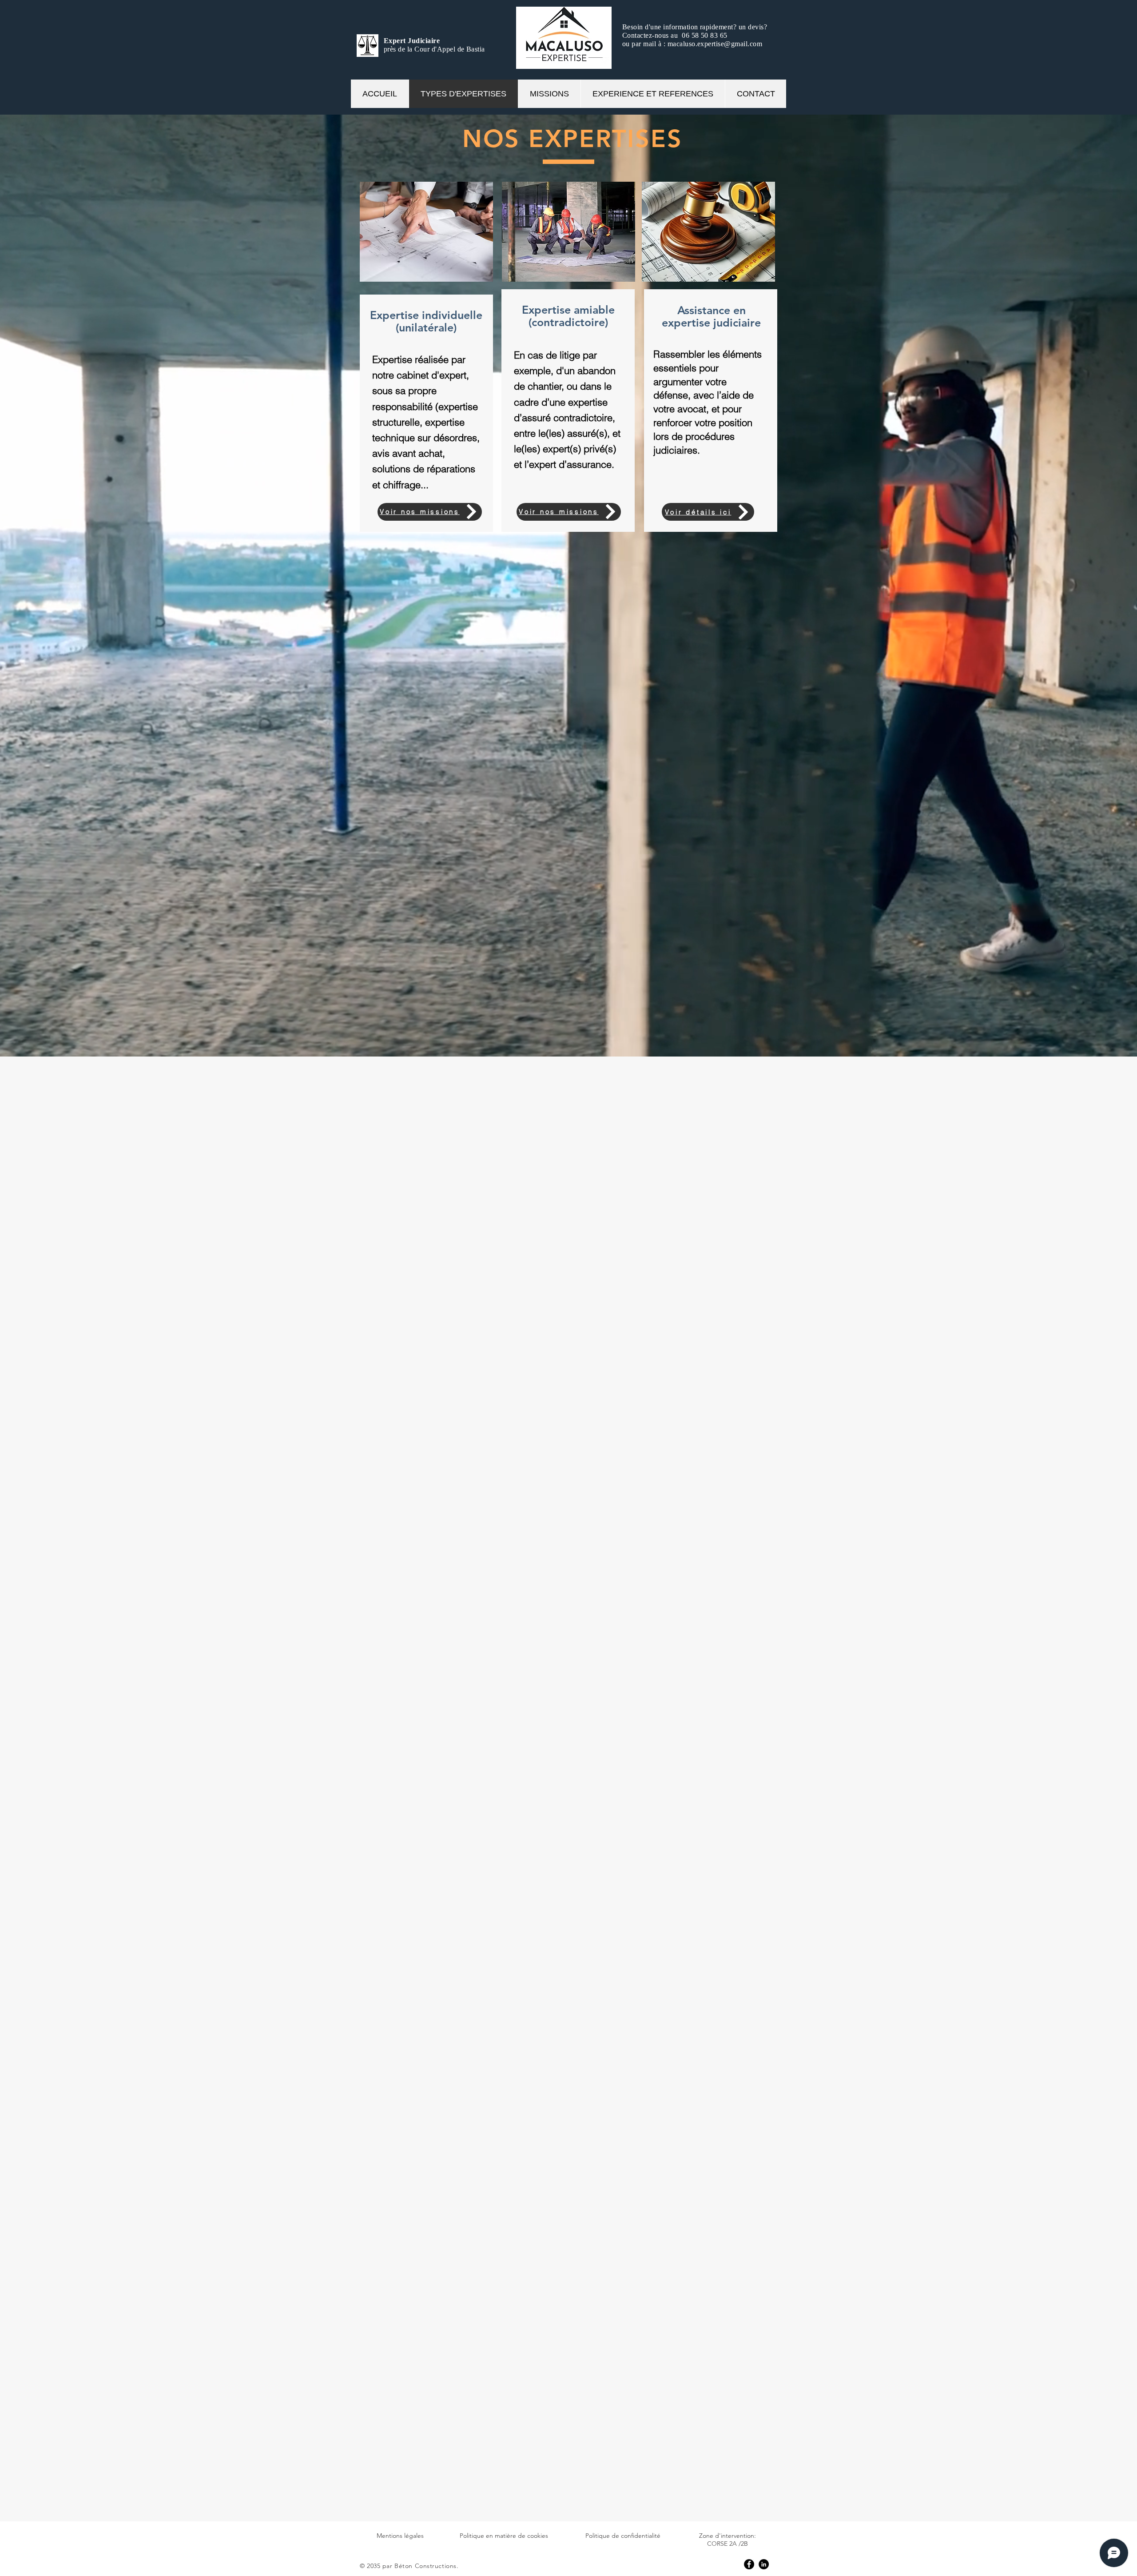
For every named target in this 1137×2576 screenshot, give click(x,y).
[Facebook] (749, 2564)
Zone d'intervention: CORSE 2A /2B (728, 2540)
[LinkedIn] (764, 2564)
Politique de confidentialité (623, 2536)
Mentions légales (400, 2536)
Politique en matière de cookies (504, 2536)
